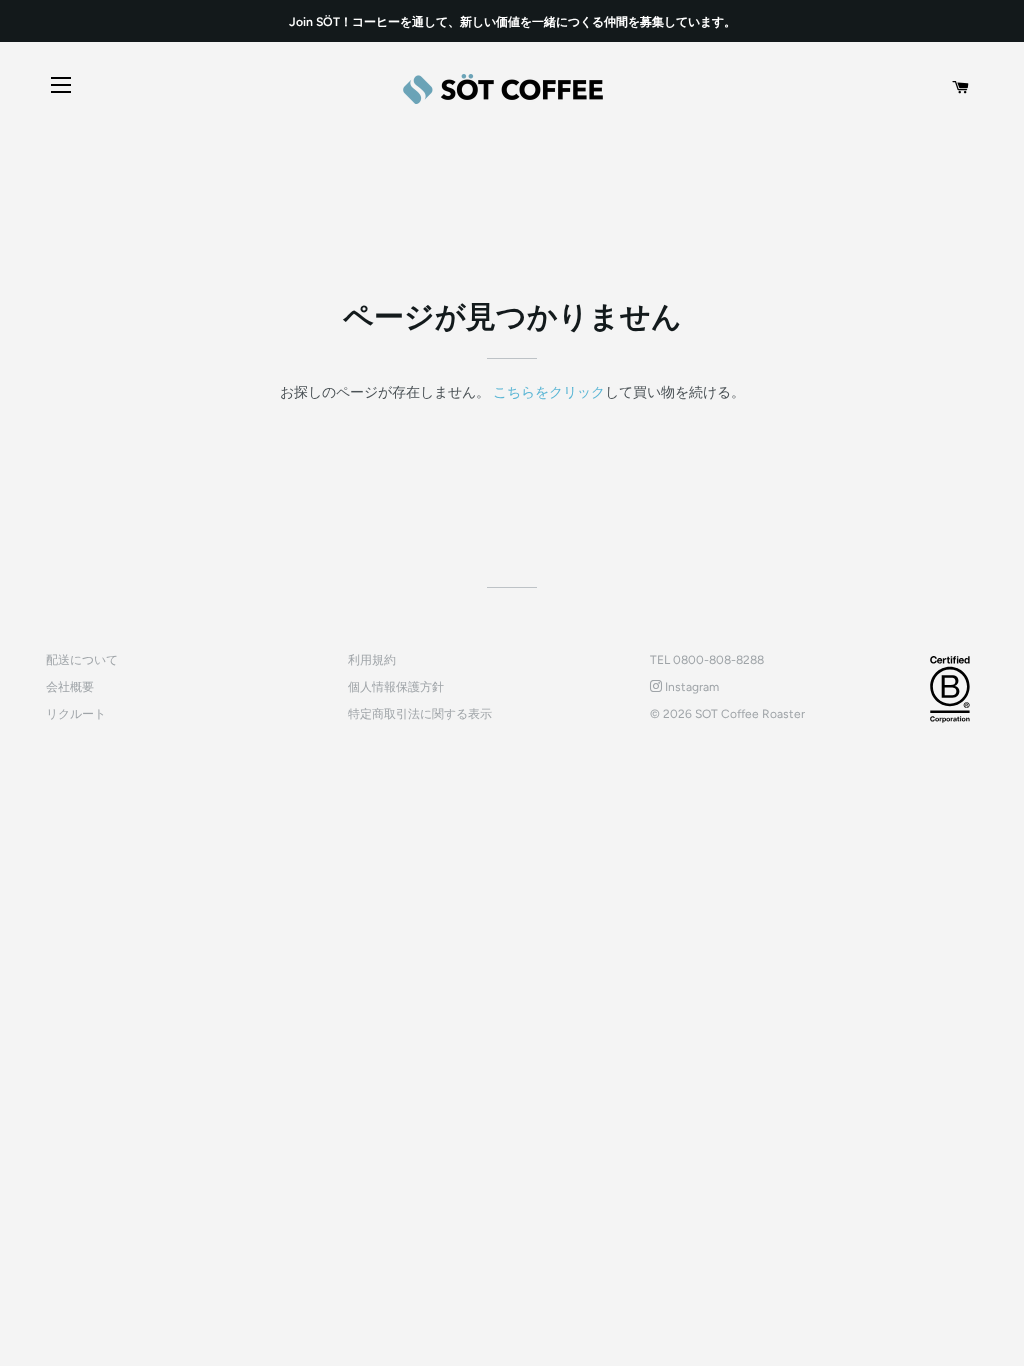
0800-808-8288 (718, 660)
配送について (82, 660)
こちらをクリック (549, 392)
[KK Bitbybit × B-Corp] (950, 689)
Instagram (690, 687)
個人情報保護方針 (396, 687)
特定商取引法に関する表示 (420, 714)
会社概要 (70, 687)
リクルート (76, 714)
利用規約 (372, 660)
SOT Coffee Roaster (750, 714)
